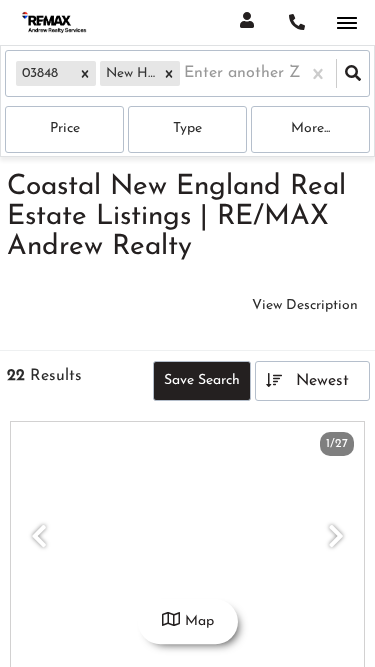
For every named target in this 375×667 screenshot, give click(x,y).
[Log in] (246, 22)
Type (187, 128)
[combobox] (186, 73)
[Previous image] (39, 539)
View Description (305, 305)
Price (65, 128)
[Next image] (336, 539)
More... (310, 128)
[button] (85, 73)
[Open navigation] (346, 23)
